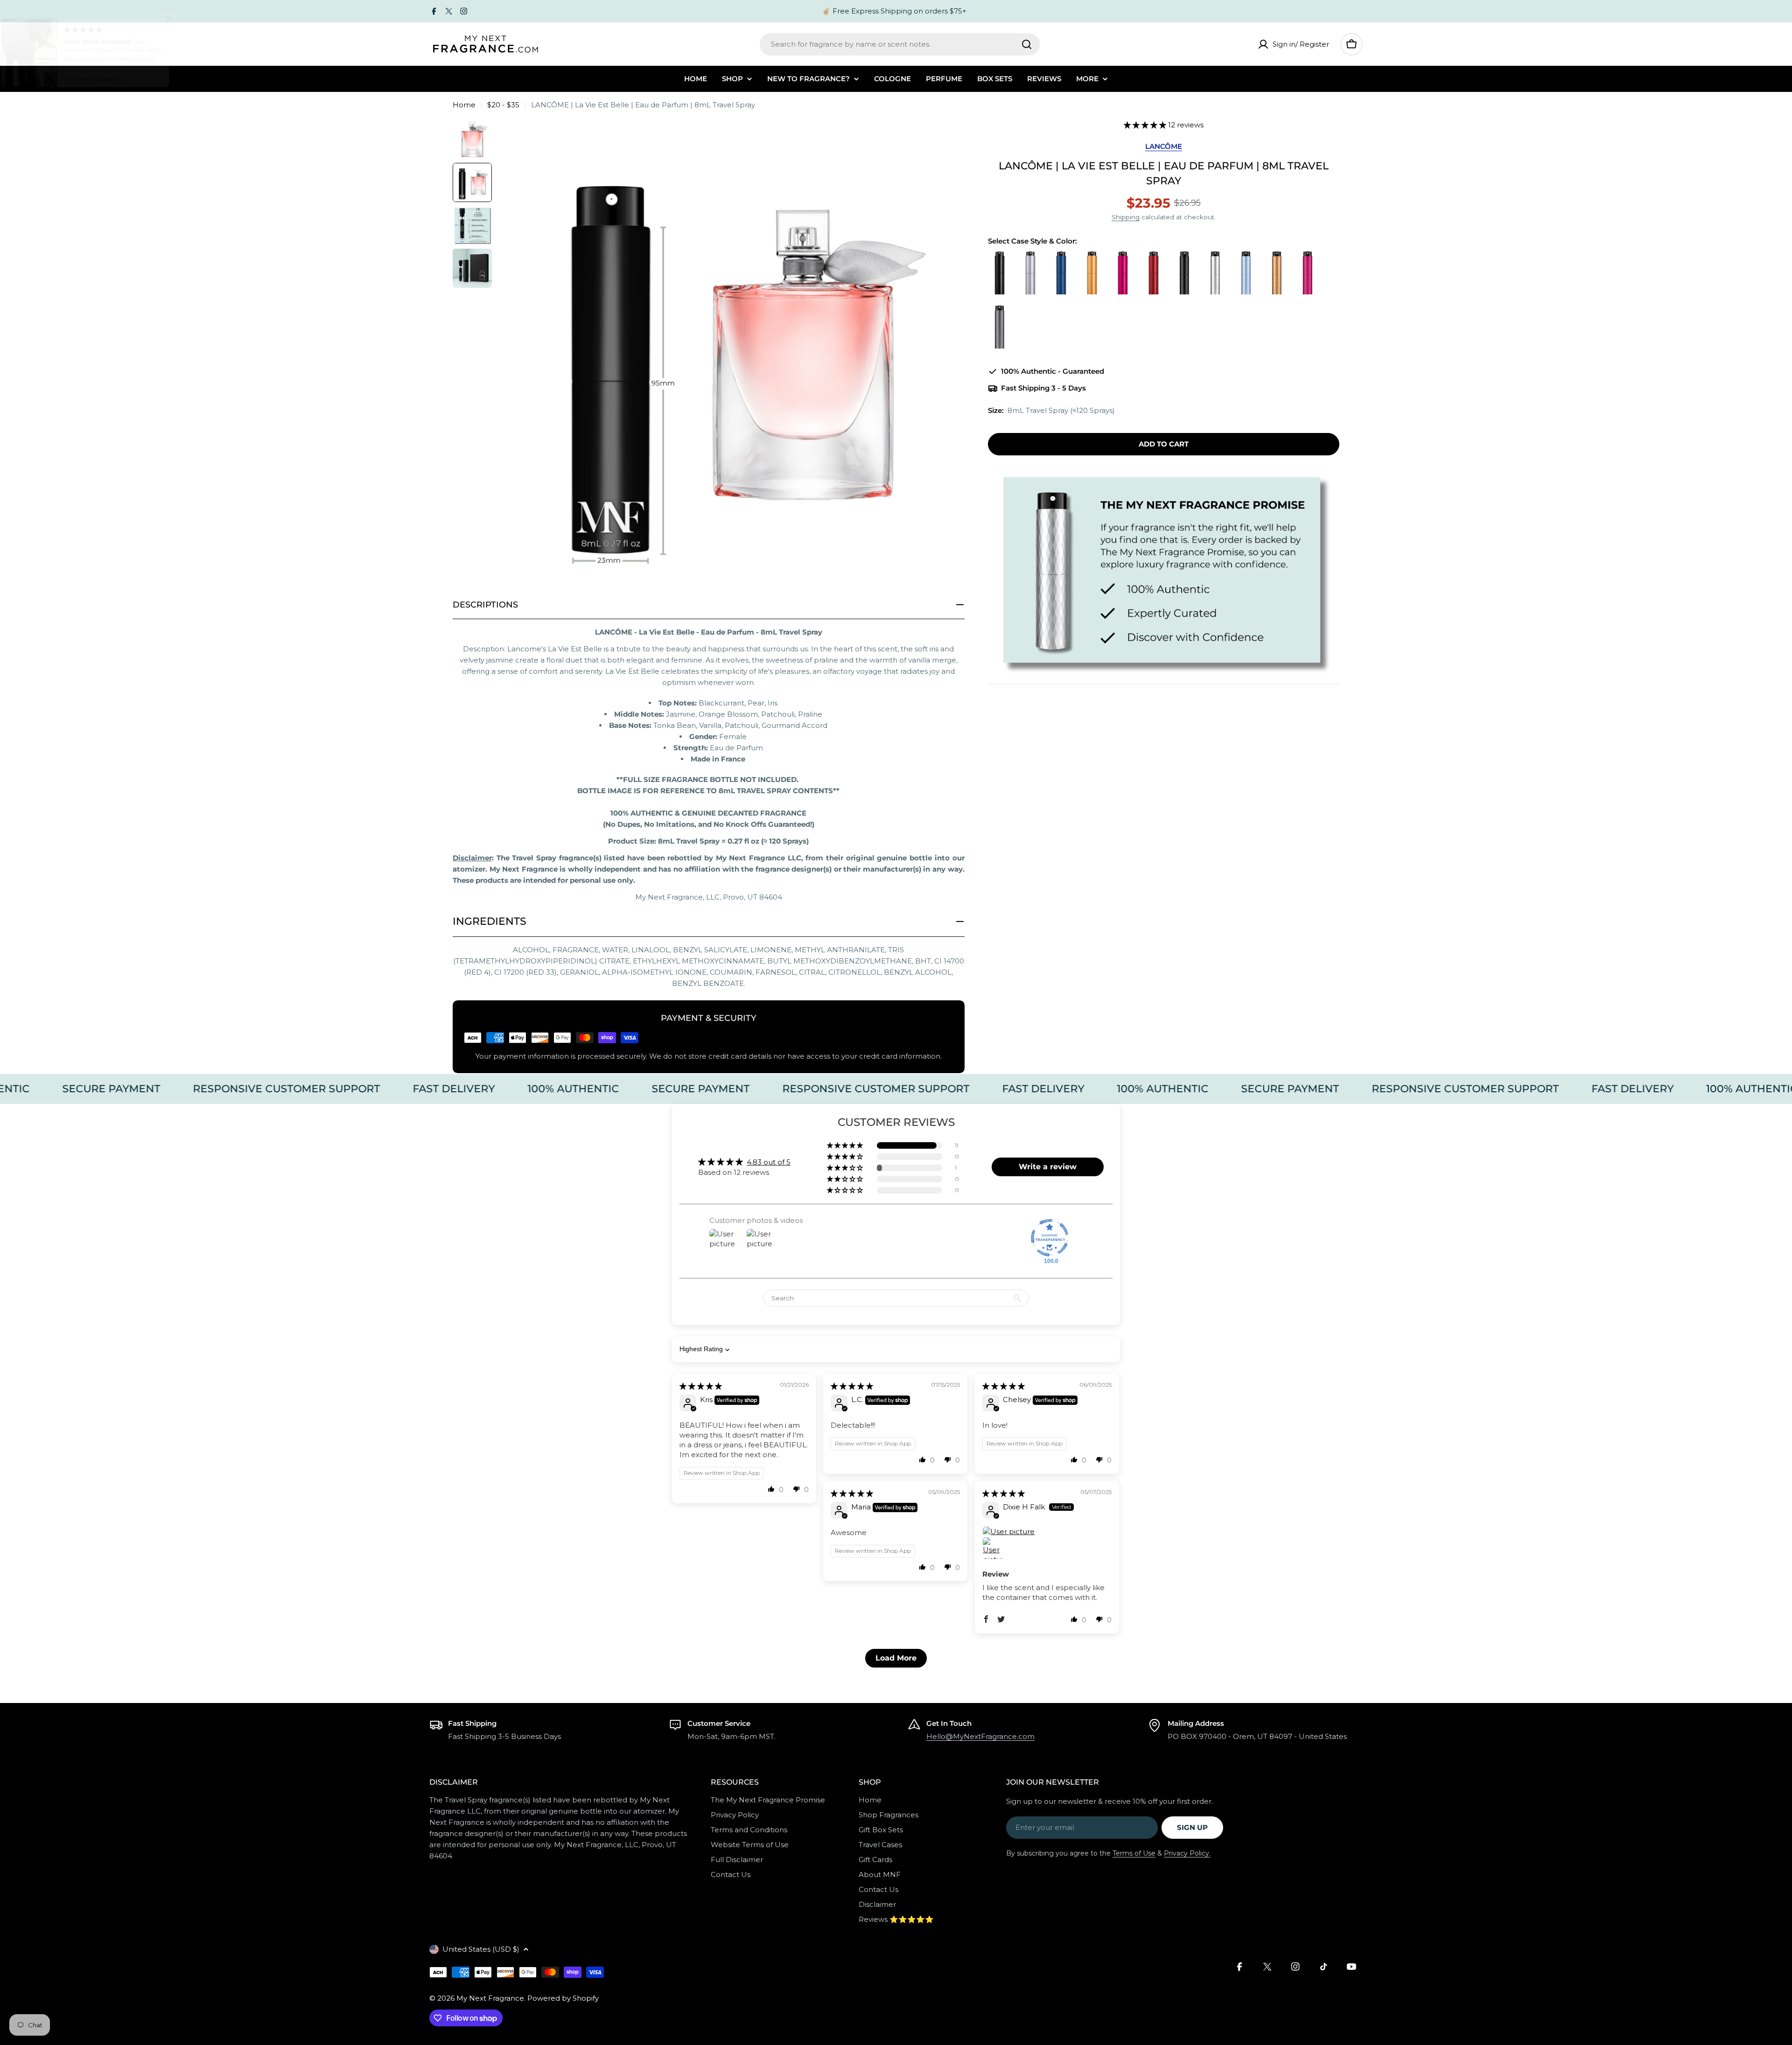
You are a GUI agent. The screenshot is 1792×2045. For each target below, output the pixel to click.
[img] (701, 1386)
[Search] (1027, 44)
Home (464, 105)
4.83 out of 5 (769, 1162)
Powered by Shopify (563, 1998)
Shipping (1126, 217)
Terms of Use (1134, 1853)
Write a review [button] (1048, 1167)
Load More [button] (896, 1658)
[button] (1146, 125)
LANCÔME (1164, 146)
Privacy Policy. (1187, 1853)
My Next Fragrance (490, 1998)
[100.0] (1050, 1238)
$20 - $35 (503, 105)
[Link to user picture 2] (994, 1548)
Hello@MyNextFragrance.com (980, 1736)
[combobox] (900, 44)
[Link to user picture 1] (1047, 1532)
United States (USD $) (481, 1949)
